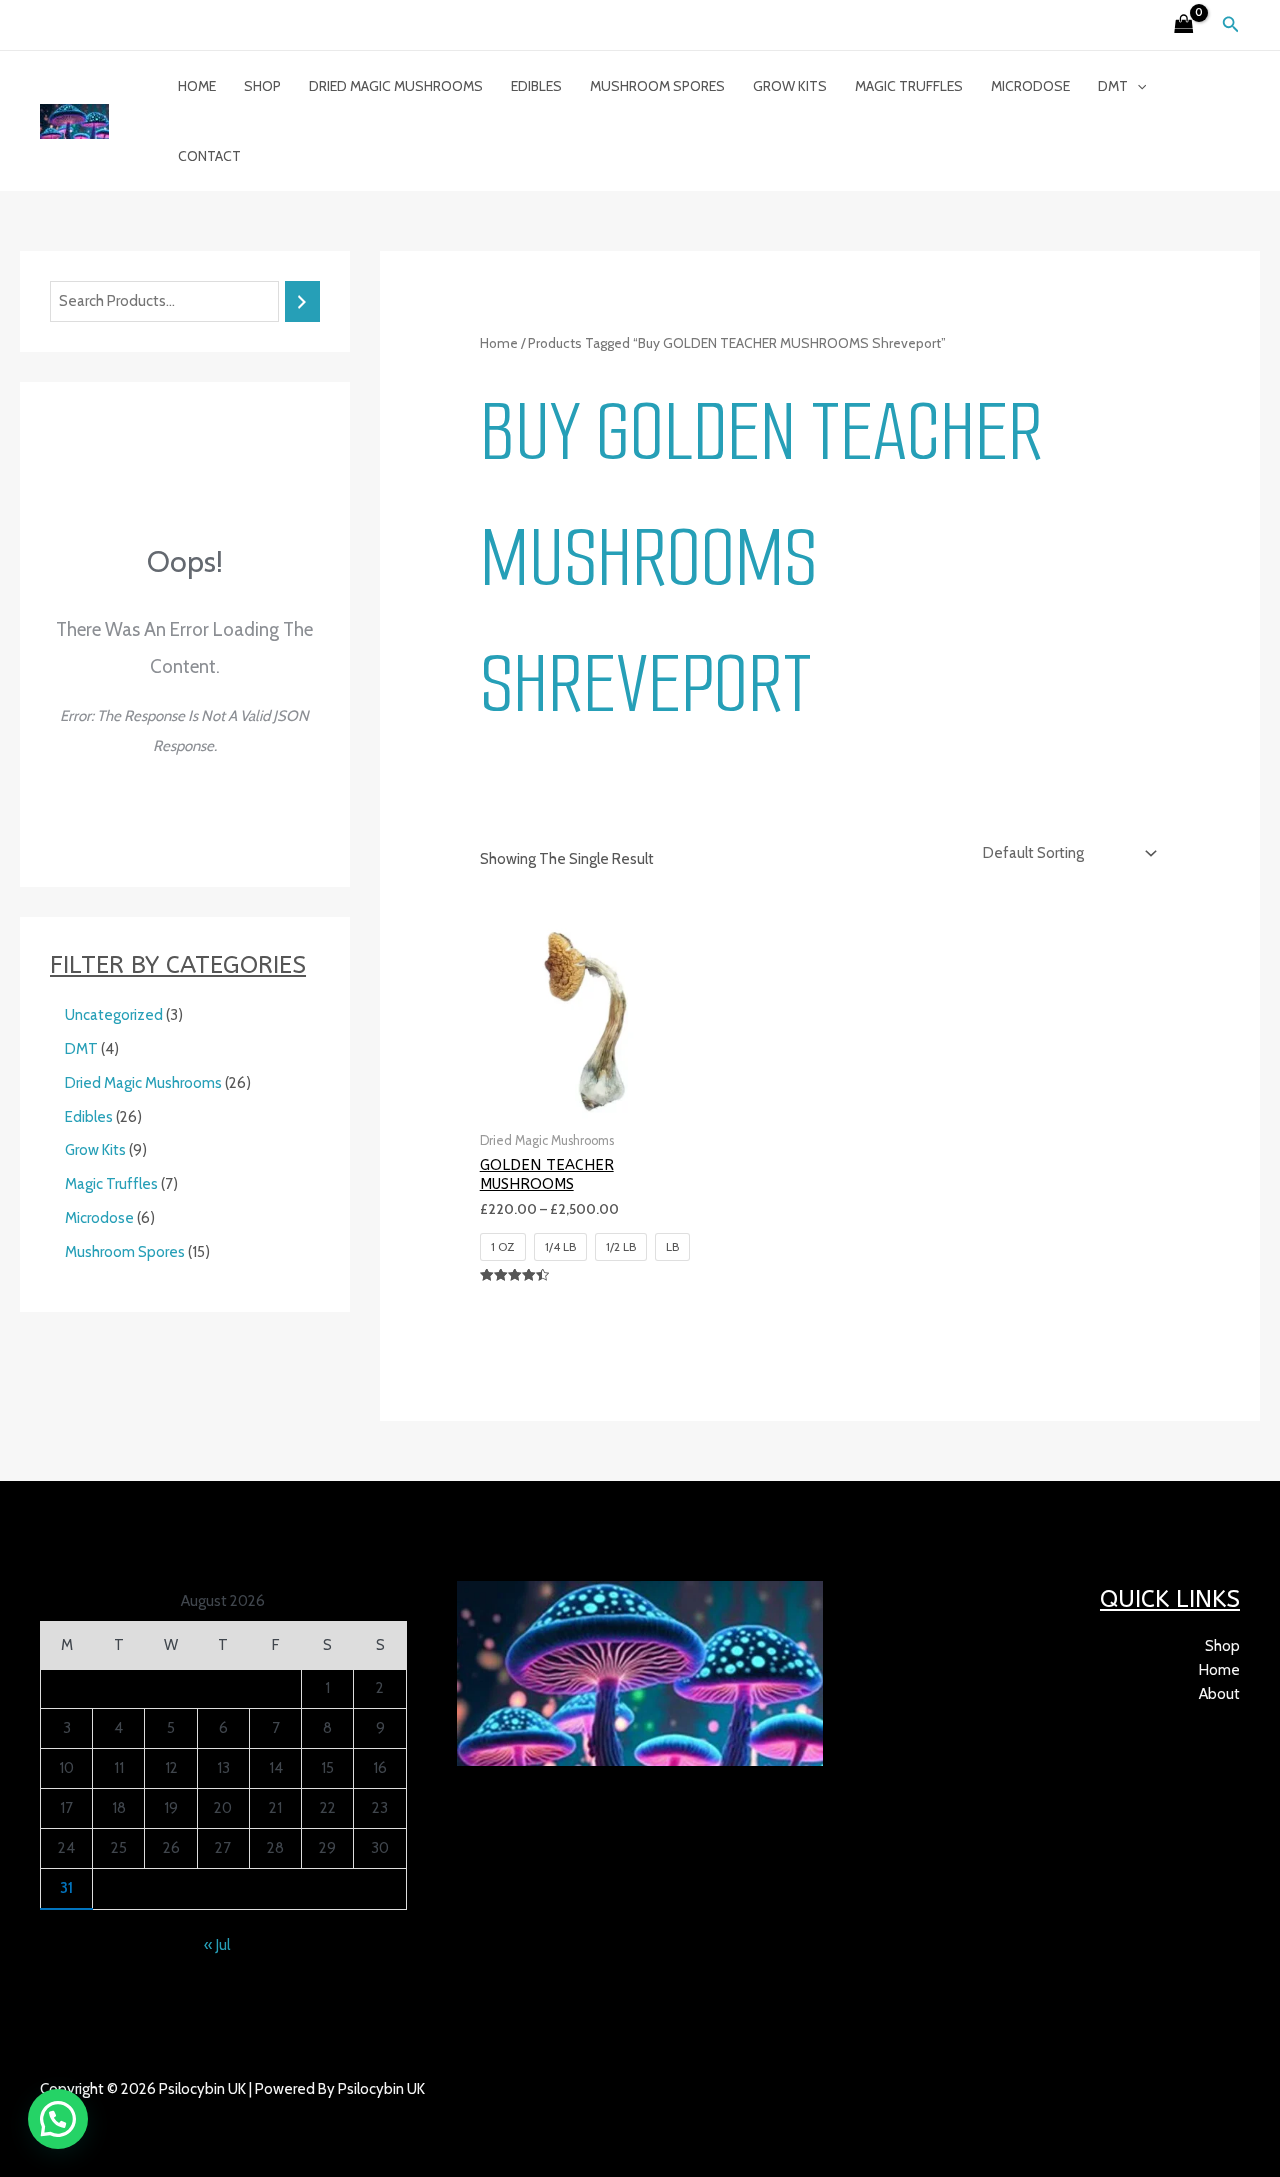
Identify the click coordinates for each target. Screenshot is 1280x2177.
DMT (1113, 86)
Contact (209, 156)
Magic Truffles (909, 86)
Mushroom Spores (657, 86)
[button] (1231, 25)
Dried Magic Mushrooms (396, 86)
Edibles (536, 86)
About (1219, 1694)
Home (197, 86)
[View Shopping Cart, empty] (1184, 25)
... (131, 2113)
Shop (262, 86)
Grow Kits (790, 86)
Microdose (1030, 86)
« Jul (217, 1945)
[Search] (302, 301)
